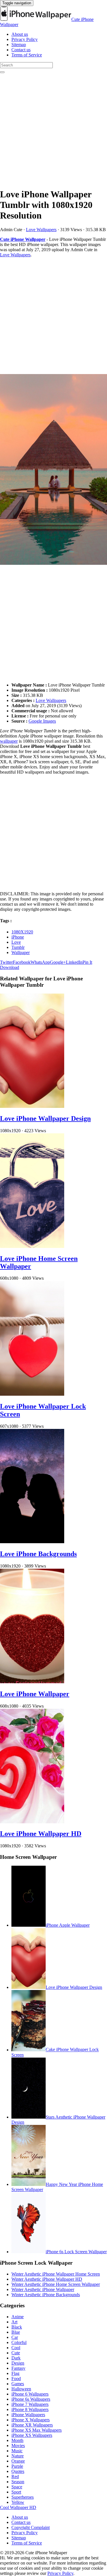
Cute (16, 2353)
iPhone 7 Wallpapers (30, 2404)
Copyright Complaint (31, 2527)
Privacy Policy (25, 39)
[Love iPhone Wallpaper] (32, 1682)
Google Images (42, 721)
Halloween (21, 2389)
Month (17, 2440)
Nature (18, 2456)
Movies (18, 2446)
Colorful (19, 2342)
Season (18, 2482)
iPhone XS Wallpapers (32, 2435)
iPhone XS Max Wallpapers (37, 2430)
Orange (18, 2461)
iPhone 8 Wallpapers (30, 2409)
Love (16, 942)
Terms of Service (27, 55)
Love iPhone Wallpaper (35, 1694)
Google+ (58, 962)
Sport (16, 2492)
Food (16, 2379)
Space (17, 2487)
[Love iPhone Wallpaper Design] (32, 1106)
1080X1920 (22, 932)
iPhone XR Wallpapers (32, 2425)
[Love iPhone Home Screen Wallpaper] (32, 1246)
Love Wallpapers (41, 230)
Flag (15, 2373)
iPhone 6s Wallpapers (31, 2399)
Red (15, 2476)
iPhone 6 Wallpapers (30, 2394)
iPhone (18, 937)
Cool (16, 2348)
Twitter (6, 962)
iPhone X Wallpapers (31, 2420)
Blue (16, 2332)
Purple (17, 2466)
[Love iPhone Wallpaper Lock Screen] (32, 1394)
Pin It (87, 962)
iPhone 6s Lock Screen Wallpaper (76, 2252)
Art (14, 2322)
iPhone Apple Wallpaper (68, 1925)
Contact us (21, 50)
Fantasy (18, 2368)
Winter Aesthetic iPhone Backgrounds (46, 2295)
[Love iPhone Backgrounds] (32, 1542)
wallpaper (9, 741)
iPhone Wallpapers (28, 2415)
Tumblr (18, 947)
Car (15, 2337)
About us (20, 34)
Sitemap (19, 45)
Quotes (18, 2471)
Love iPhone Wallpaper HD (41, 1834)
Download (10, 967)
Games (18, 2384)
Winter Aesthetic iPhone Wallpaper (43, 2289)
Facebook (22, 962)
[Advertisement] (53, 129)
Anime (18, 2317)
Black (17, 2327)
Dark (16, 2358)
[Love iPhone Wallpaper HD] (32, 1822)
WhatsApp (40, 962)
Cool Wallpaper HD (18, 2507)
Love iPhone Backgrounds (38, 1554)
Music (17, 2451)
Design (18, 2363)
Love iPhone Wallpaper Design (45, 1118)
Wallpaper (21, 952)
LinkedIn (74, 962)
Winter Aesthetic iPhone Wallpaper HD (47, 2279)
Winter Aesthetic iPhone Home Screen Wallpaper (56, 2284)
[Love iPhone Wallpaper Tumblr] (53, 470)
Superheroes (23, 2497)
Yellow (18, 2502)
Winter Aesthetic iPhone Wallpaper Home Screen (56, 2274)
